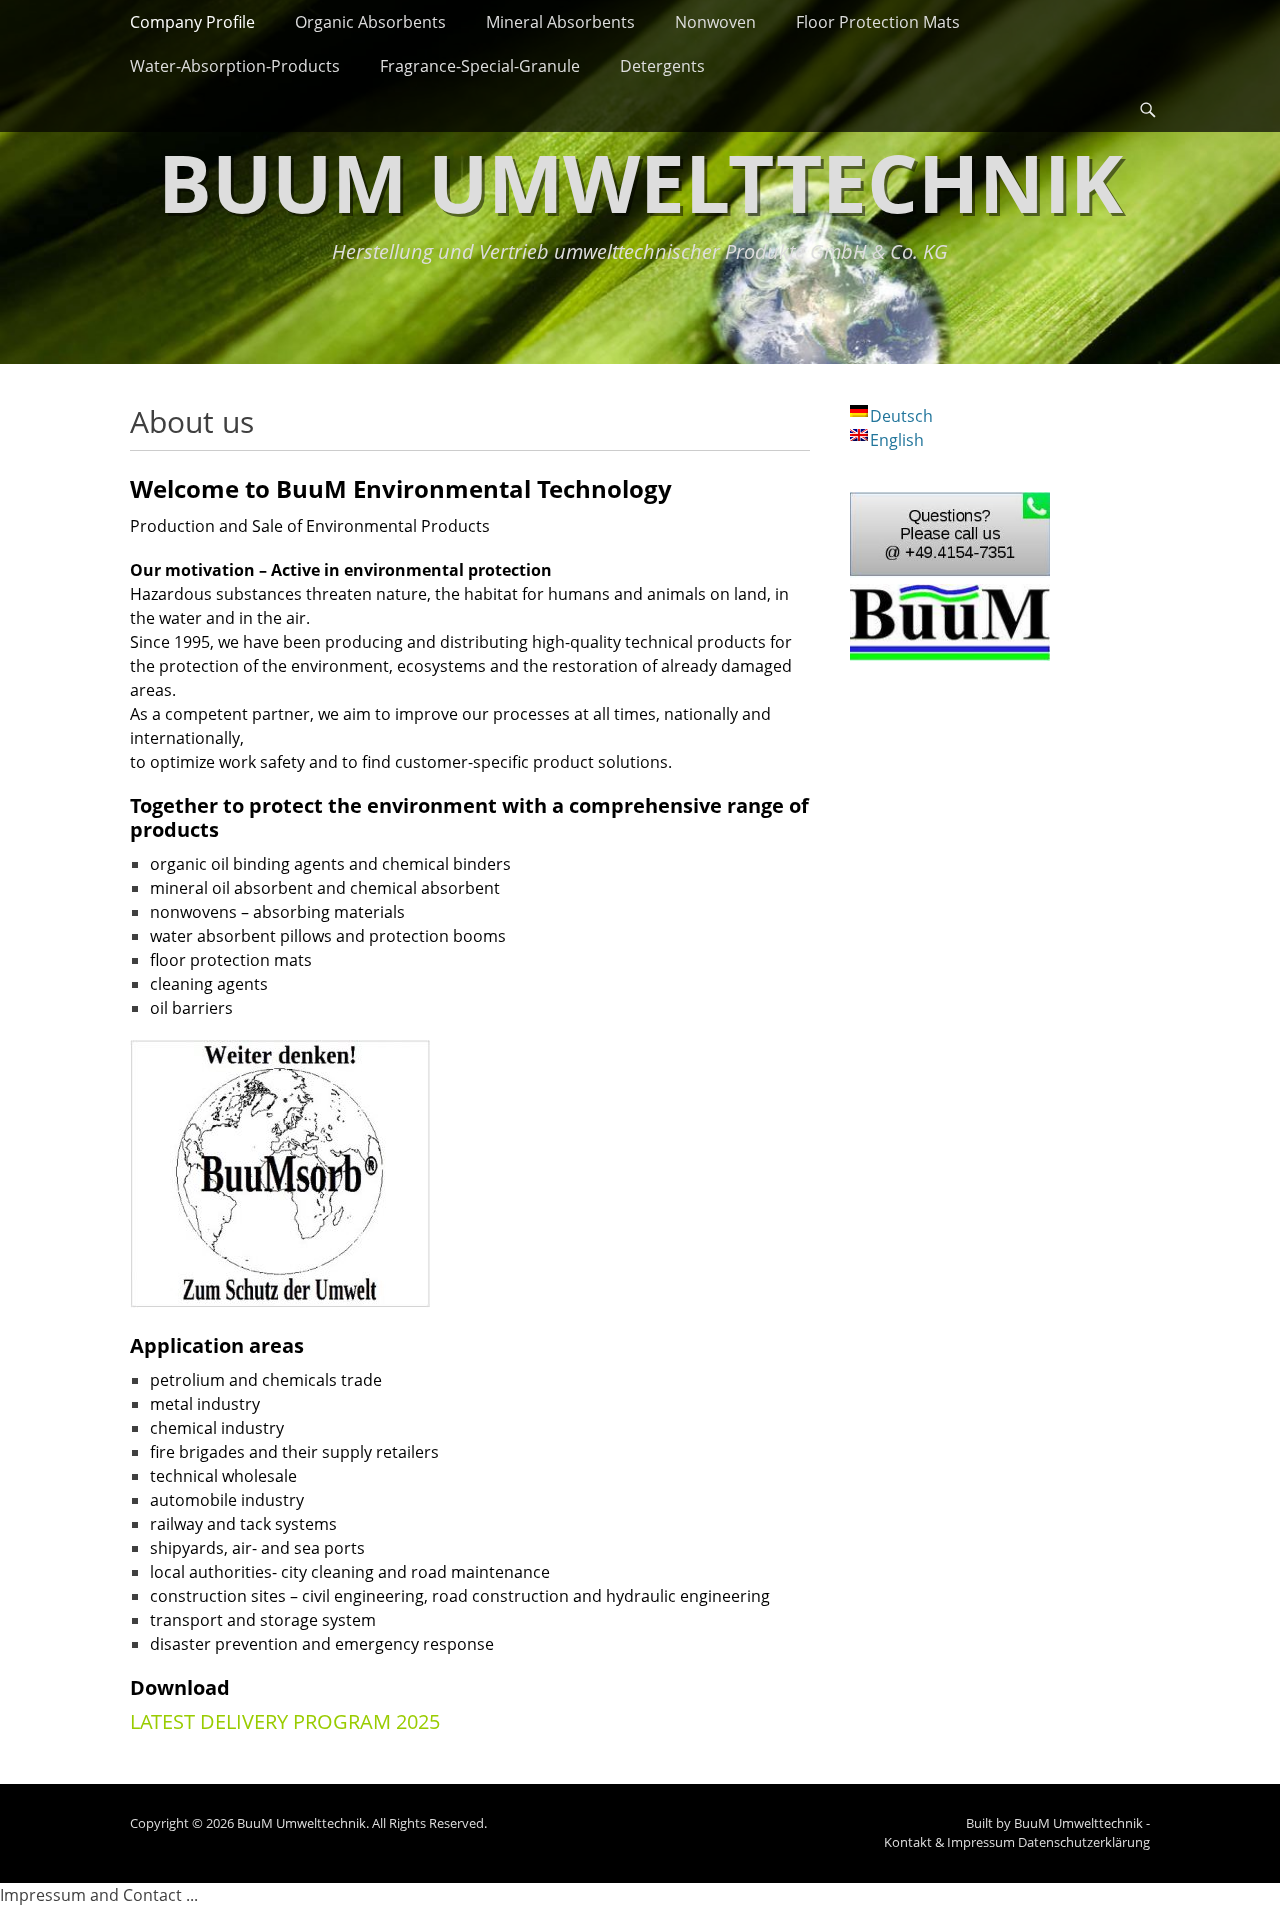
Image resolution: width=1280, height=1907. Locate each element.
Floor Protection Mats (878, 22)
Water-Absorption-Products (235, 66)
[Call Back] (950, 572)
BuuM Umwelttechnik (640, 181)
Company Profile (192, 22)
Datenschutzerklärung (1084, 1842)
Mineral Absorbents (560, 22)
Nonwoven (715, 22)
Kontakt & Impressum (949, 1842)
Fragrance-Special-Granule (480, 66)
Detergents (662, 66)
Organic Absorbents (370, 22)
